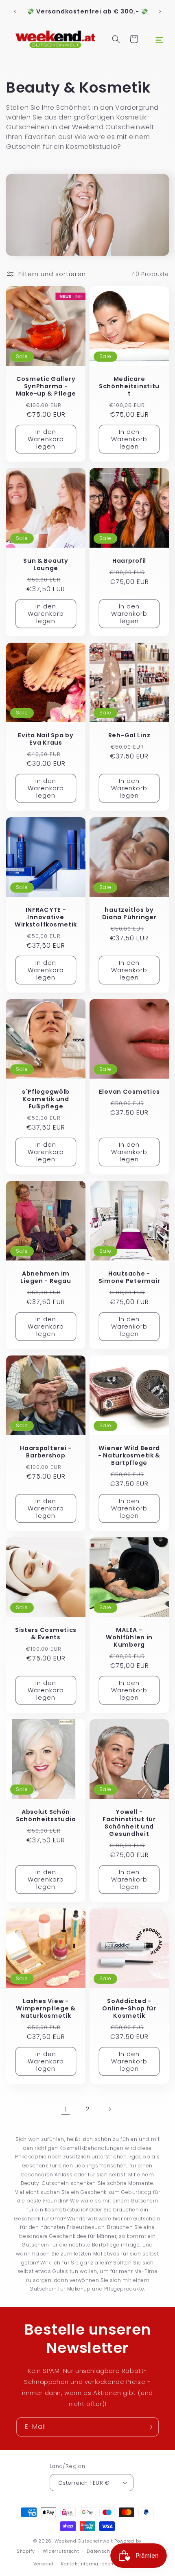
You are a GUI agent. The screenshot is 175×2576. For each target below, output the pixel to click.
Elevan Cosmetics (129, 1092)
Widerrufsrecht (61, 2551)
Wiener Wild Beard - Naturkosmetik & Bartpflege (129, 1455)
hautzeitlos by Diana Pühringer (129, 913)
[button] (159, 39)
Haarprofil (129, 561)
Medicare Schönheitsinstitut (129, 386)
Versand (44, 2564)
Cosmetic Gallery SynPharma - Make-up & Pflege (46, 386)
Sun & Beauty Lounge (46, 564)
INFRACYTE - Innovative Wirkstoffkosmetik (46, 917)
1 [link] (66, 2109)
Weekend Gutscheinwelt (84, 2541)
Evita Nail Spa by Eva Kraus (46, 739)
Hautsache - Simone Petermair (129, 1277)
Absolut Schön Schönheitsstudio (46, 1815)
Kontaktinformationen (87, 2564)
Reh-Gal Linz (129, 735)
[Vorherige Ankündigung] (15, 11)
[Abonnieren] (149, 2427)
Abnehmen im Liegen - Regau (46, 1277)
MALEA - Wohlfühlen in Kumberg (129, 1637)
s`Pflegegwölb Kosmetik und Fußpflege (46, 1099)
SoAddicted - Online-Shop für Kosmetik (129, 2008)
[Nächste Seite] (109, 2109)
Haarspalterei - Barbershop (46, 1452)
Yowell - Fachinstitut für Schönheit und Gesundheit (129, 1823)
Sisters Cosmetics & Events (46, 1634)
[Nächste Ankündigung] (160, 11)
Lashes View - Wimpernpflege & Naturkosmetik (46, 2008)
